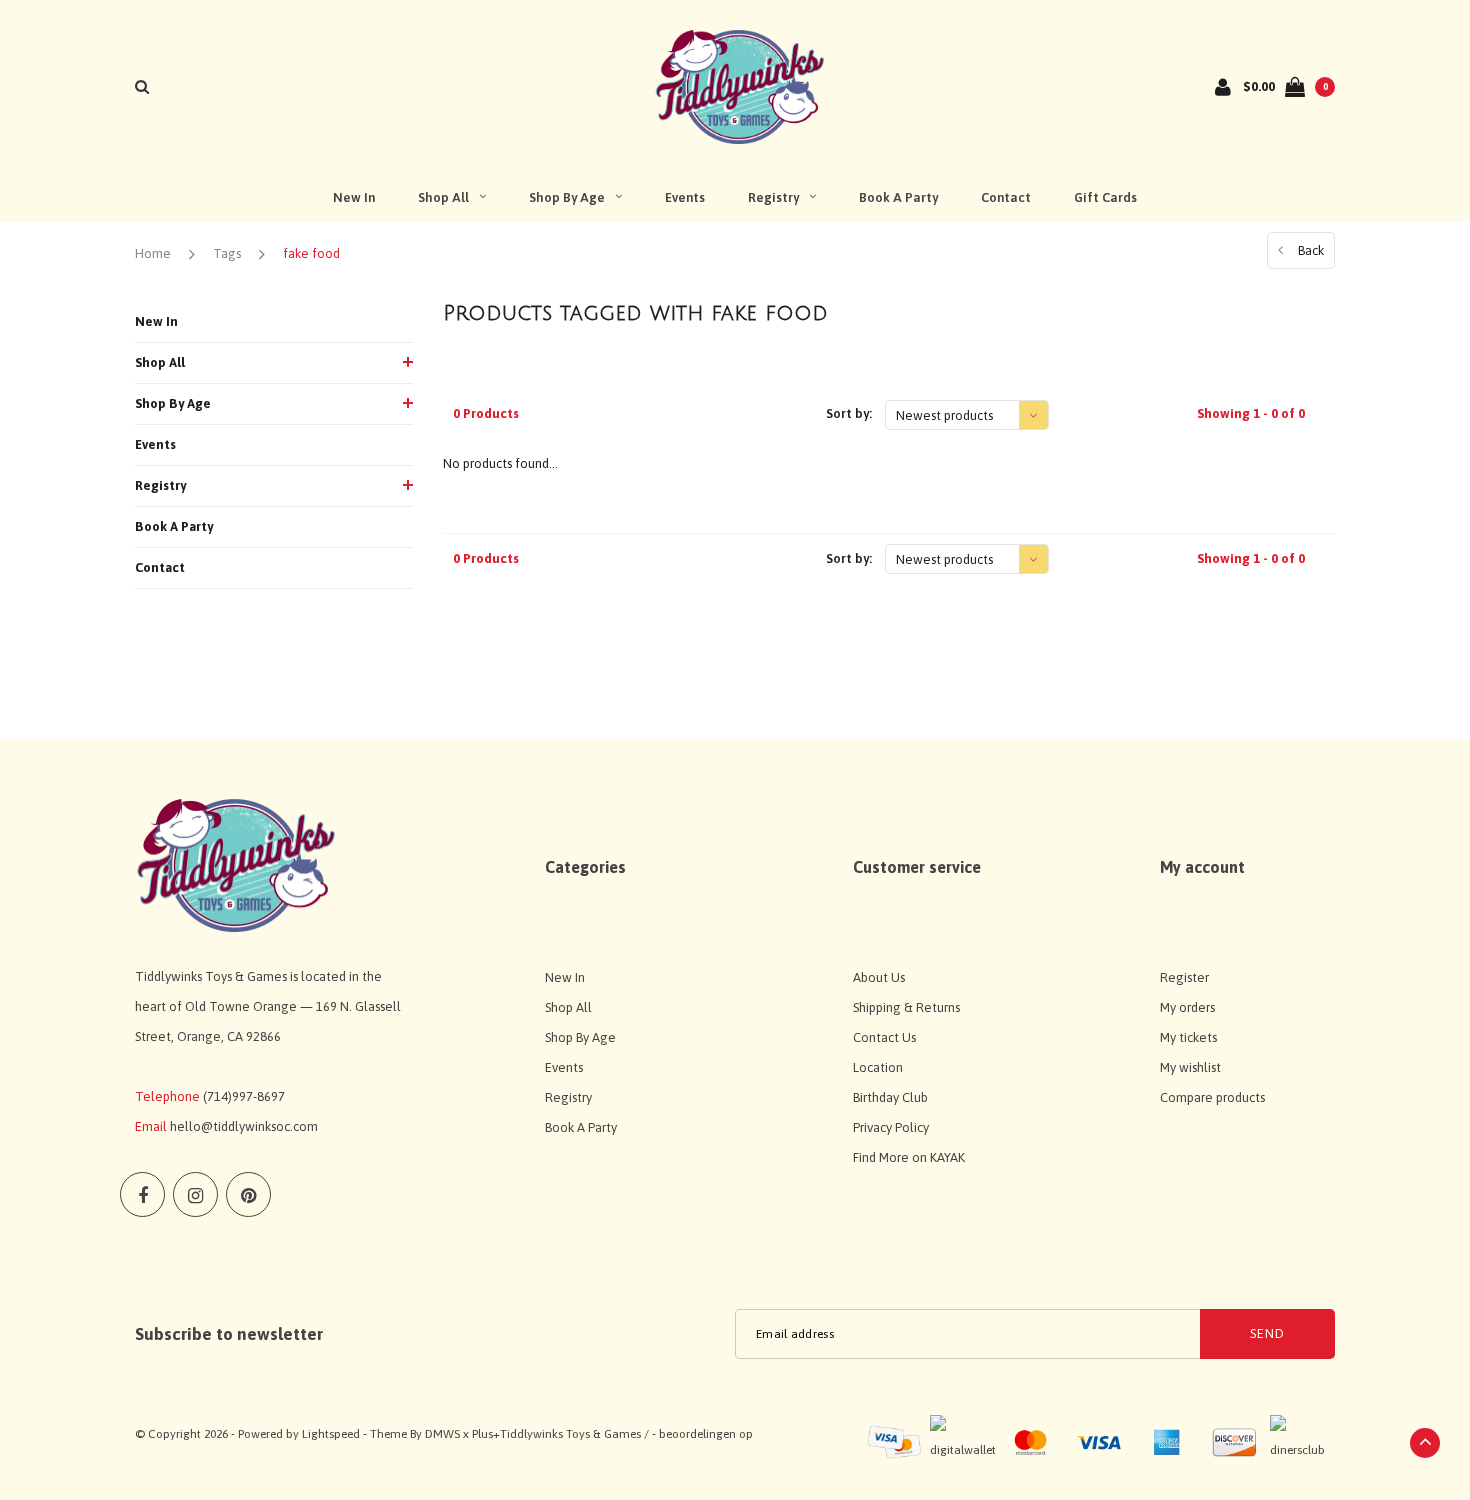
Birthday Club (890, 1097)
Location (878, 1067)
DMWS (442, 1434)
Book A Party (898, 197)
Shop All (443, 197)
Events (685, 197)
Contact (1006, 197)
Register (1184, 977)
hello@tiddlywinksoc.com (244, 1126)
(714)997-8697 (244, 1096)
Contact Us (884, 1037)
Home (153, 253)
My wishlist (1190, 1067)
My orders (1187, 1007)
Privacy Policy (891, 1127)
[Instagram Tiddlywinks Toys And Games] (195, 1194)
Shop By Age (567, 197)
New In (354, 197)
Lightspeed (331, 1434)
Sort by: (849, 413)
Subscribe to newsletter (229, 1334)
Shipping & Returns (906, 1007)
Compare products (1212, 1097)
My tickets (1188, 1037)
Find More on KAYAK (909, 1157)
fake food (311, 253)
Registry (773, 197)
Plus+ (486, 1434)
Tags (227, 253)
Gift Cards (1105, 197)
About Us (879, 977)
